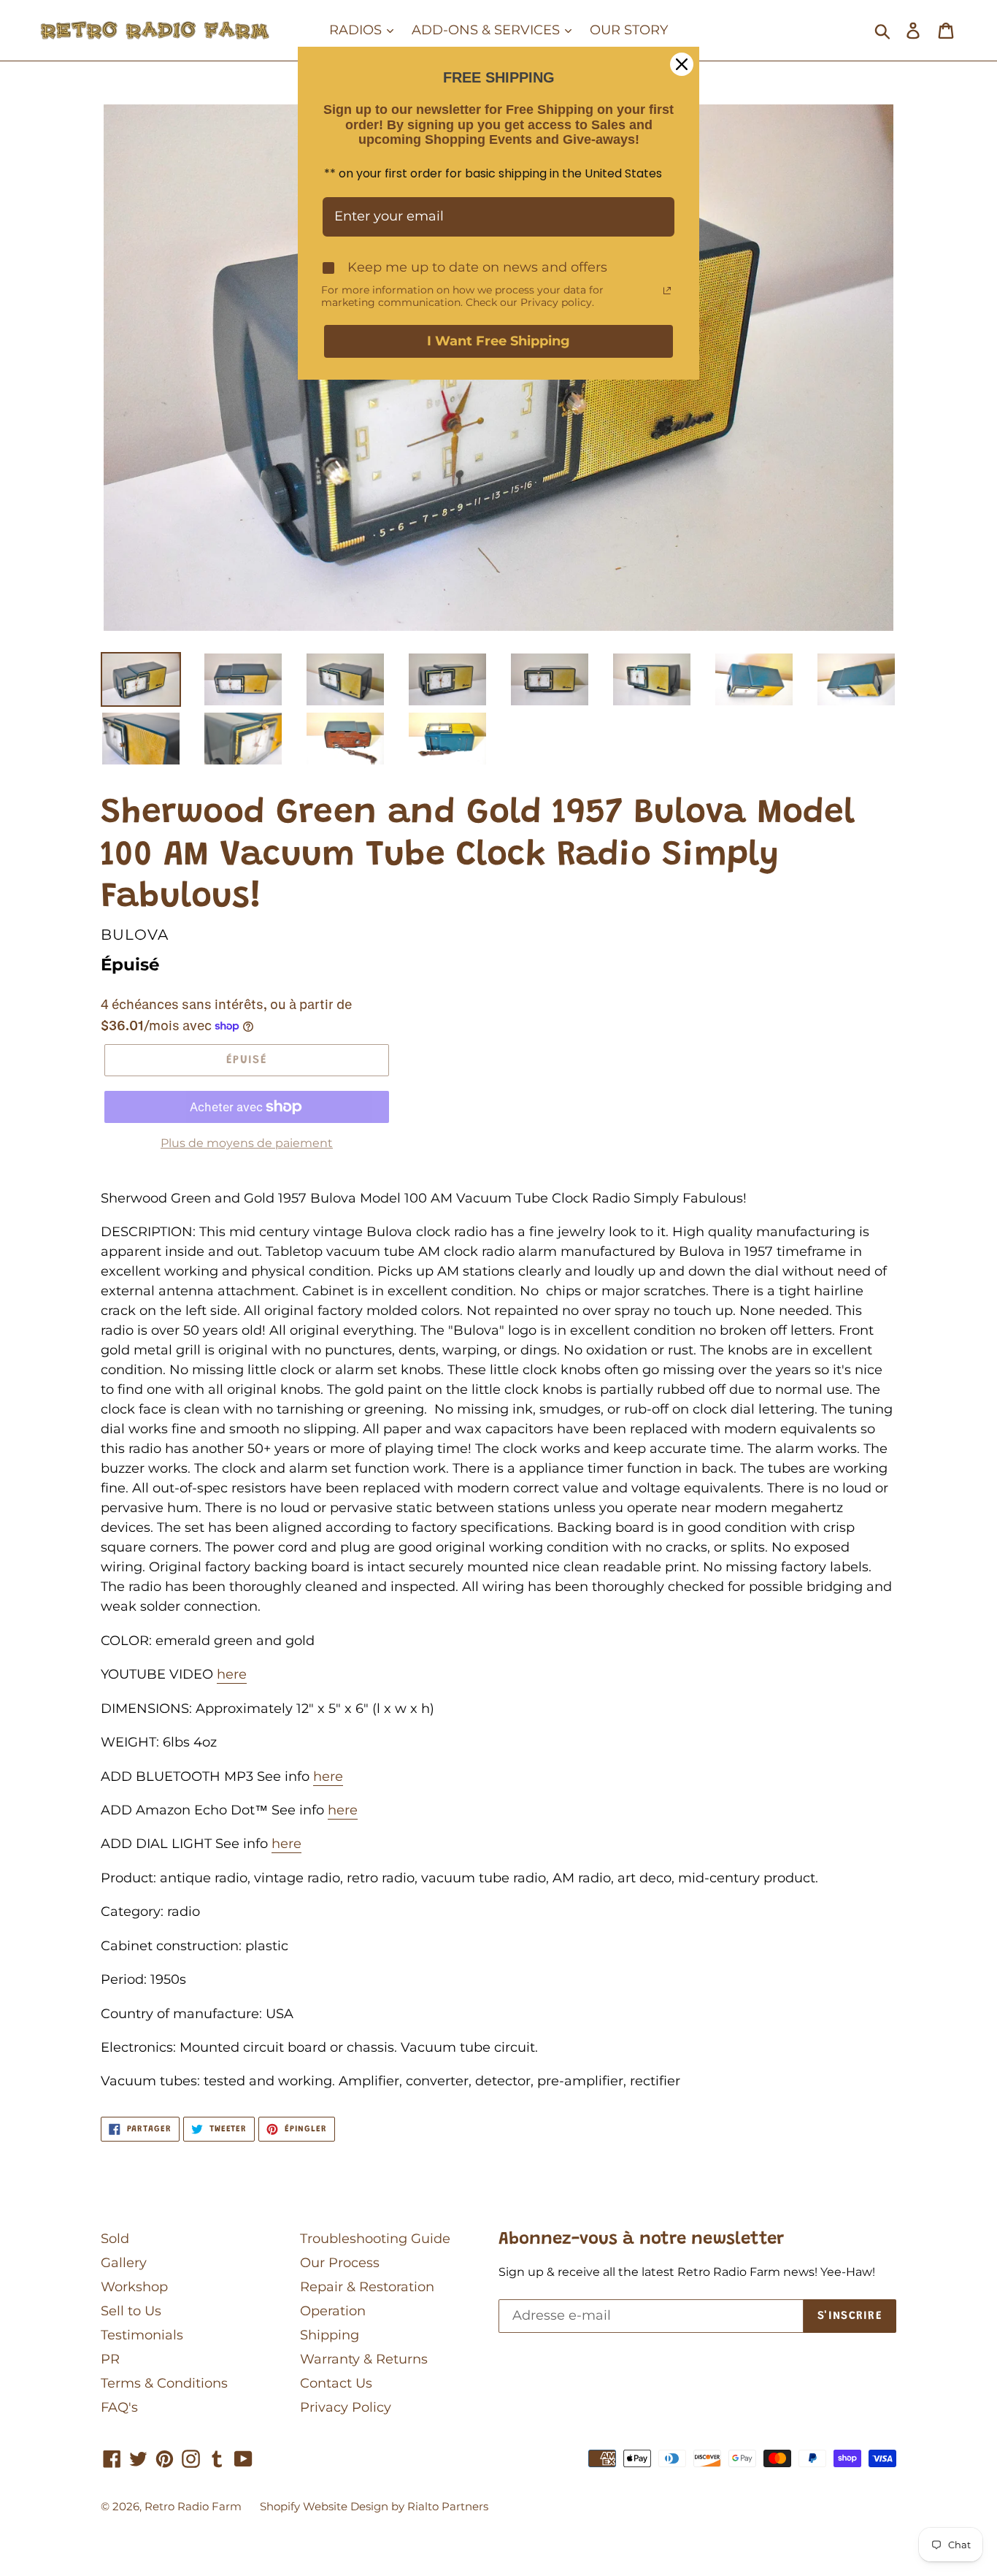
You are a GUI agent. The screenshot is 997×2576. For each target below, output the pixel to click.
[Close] (682, 64)
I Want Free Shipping (498, 341)
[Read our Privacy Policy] (667, 291)
